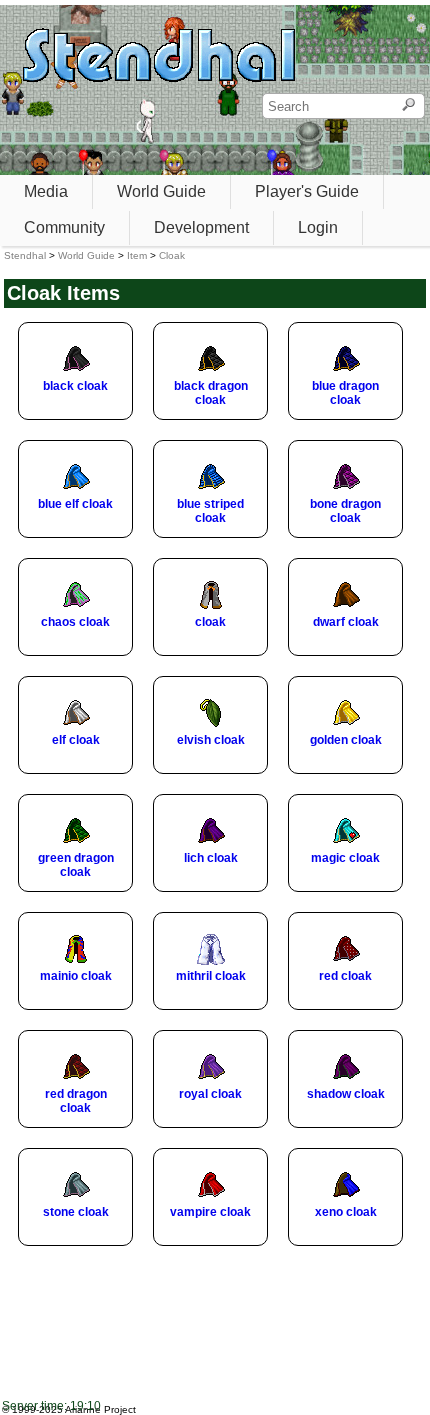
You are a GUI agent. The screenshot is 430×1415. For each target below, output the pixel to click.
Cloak (172, 255)
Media (46, 191)
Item (137, 255)
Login (318, 227)
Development (201, 227)
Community (64, 227)
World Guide (161, 191)
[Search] (408, 106)
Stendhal (25, 255)
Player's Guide (307, 191)
